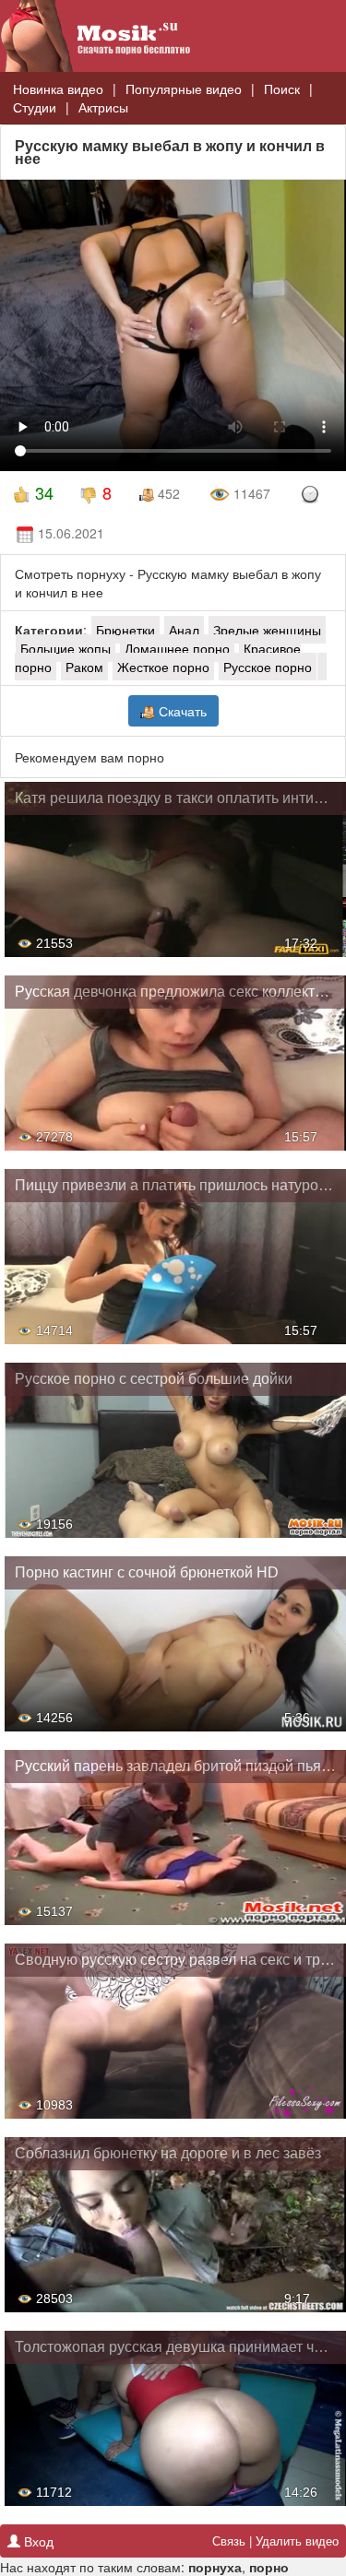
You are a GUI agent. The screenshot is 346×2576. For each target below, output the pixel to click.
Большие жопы (66, 648)
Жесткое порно (163, 667)
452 (167, 493)
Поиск (282, 89)
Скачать (181, 711)
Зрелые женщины (267, 630)
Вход (37, 2541)
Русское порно (268, 667)
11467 (250, 493)
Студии (35, 107)
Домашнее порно (177, 648)
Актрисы (103, 107)
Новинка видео (58, 89)
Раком (84, 667)
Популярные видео (184, 89)
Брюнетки (125, 630)
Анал (184, 630)
